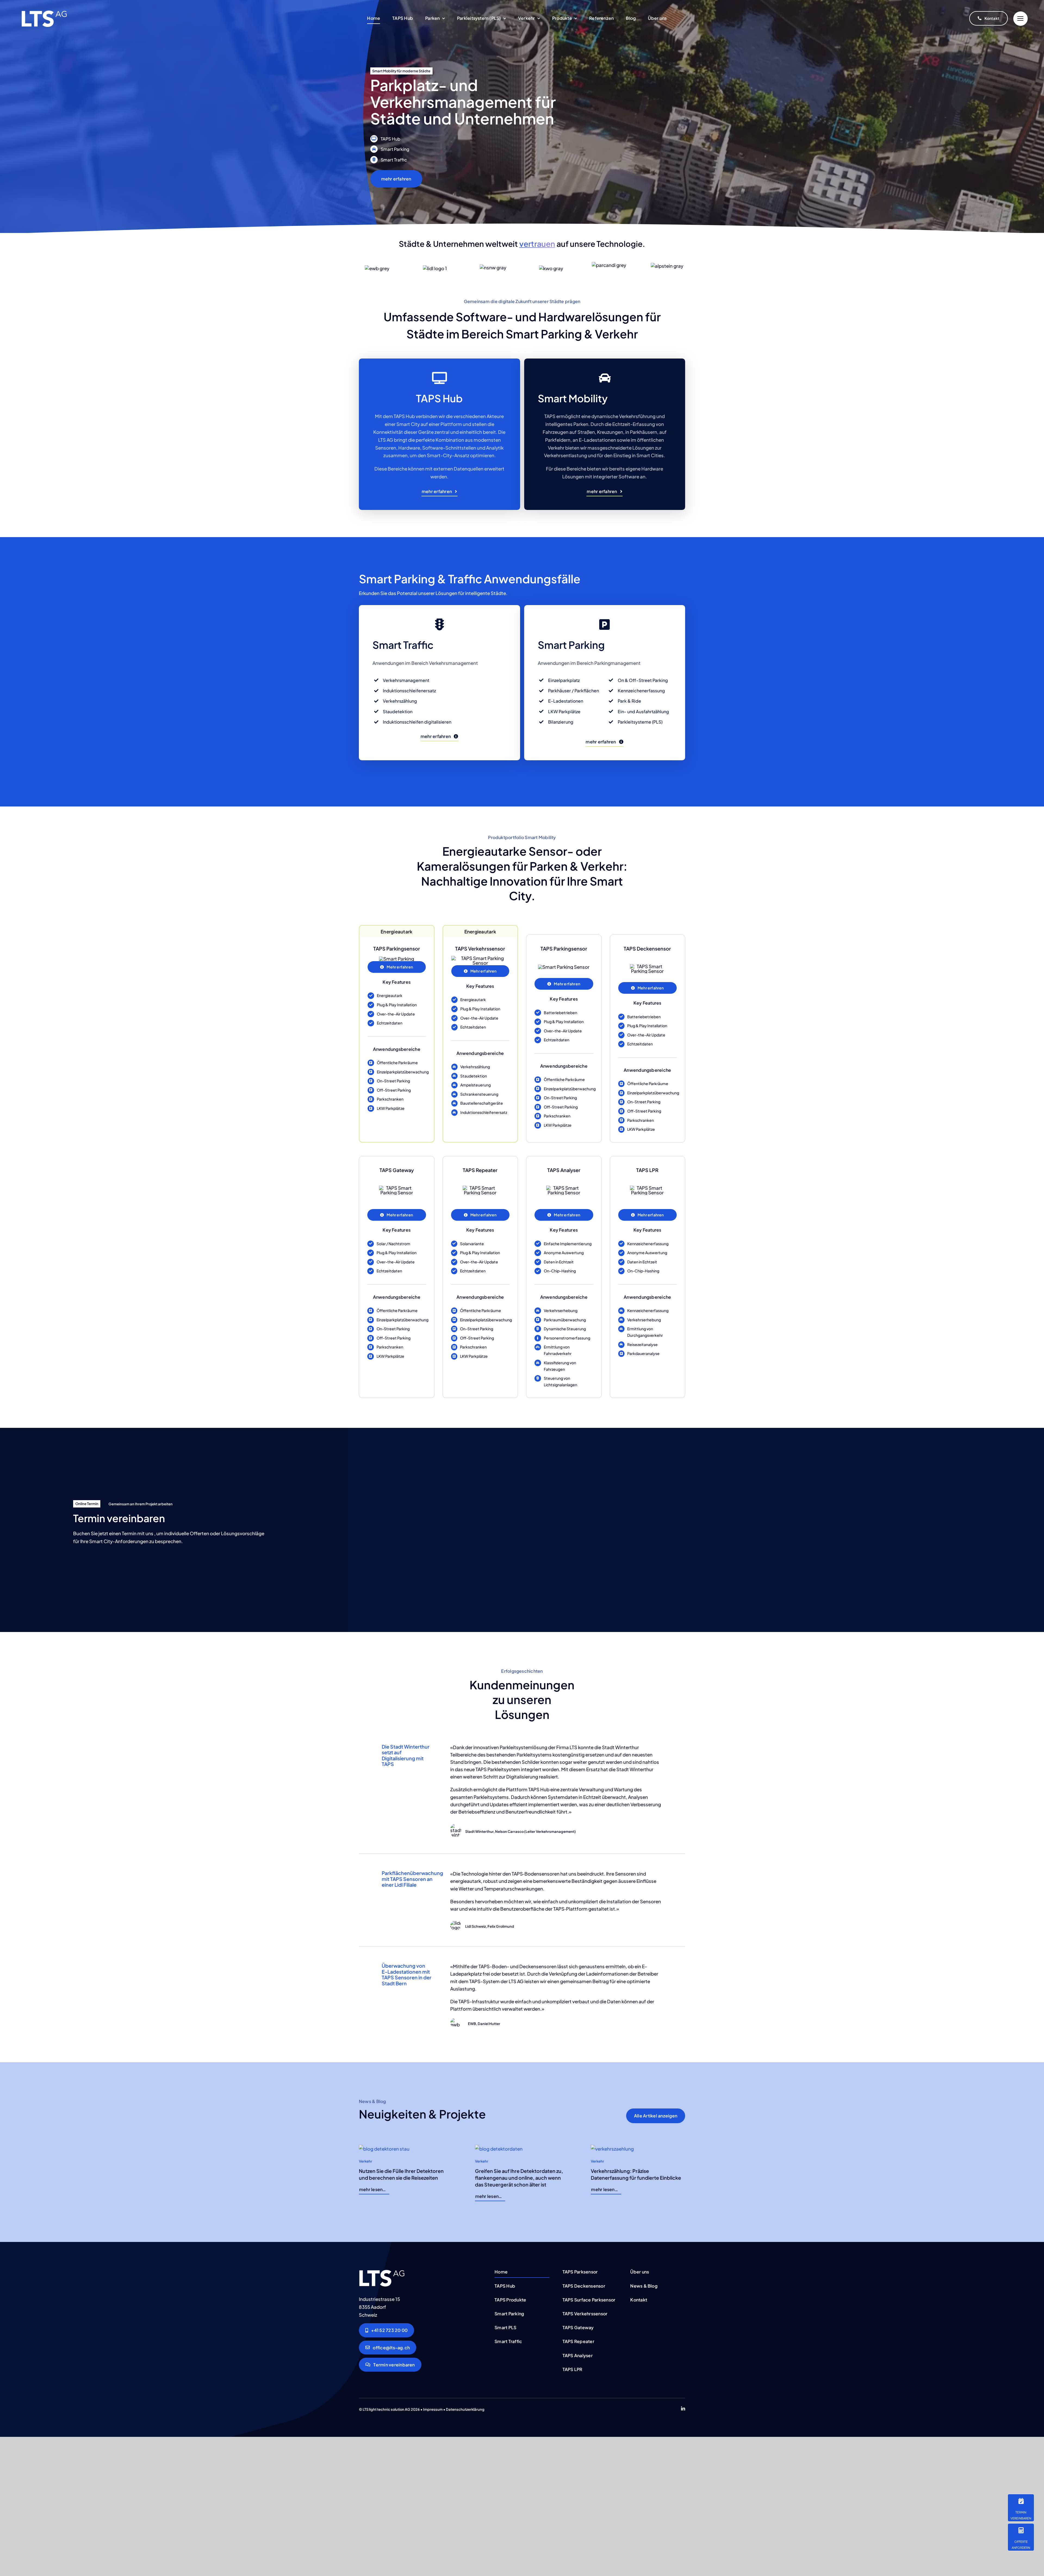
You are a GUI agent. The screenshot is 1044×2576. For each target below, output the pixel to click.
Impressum (433, 2410)
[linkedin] (683, 2410)
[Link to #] (1020, 19)
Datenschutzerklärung (465, 2410)
